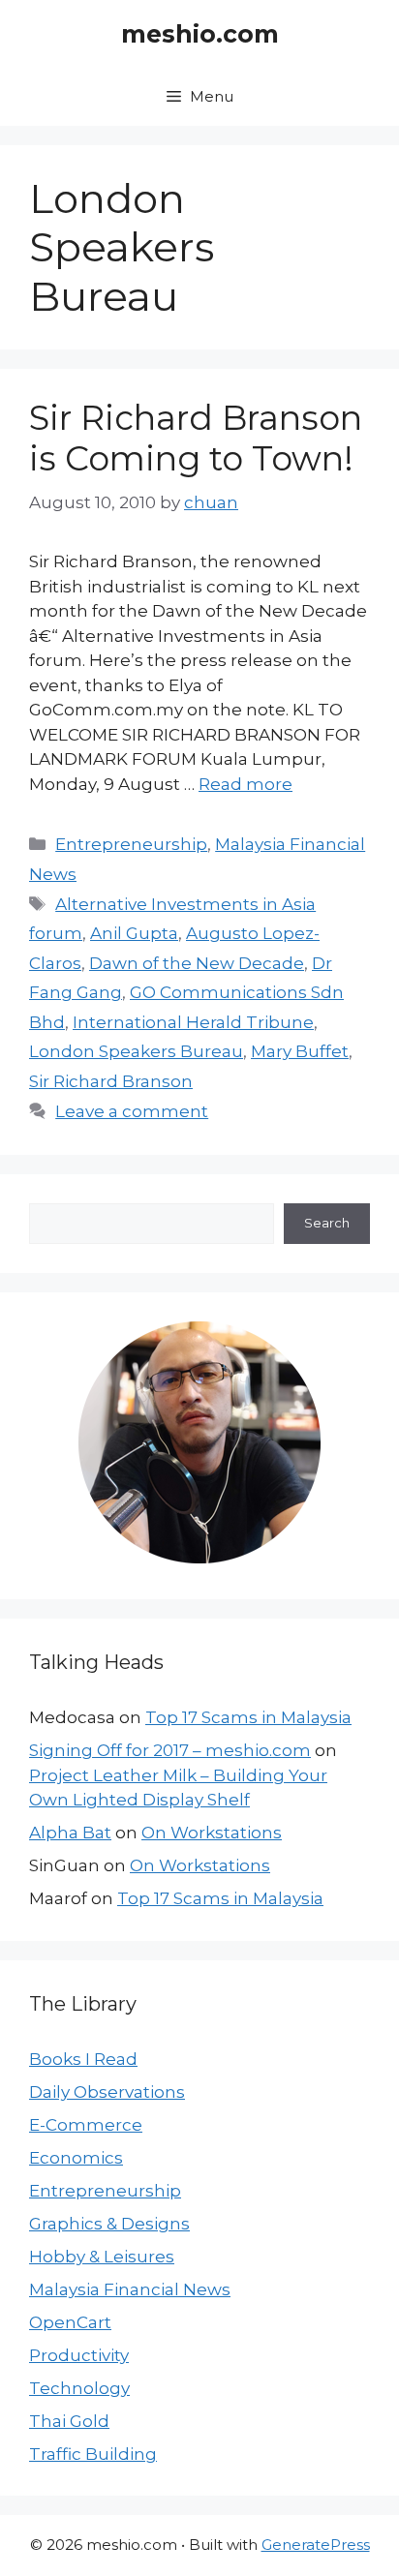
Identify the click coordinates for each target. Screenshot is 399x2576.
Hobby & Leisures (102, 2257)
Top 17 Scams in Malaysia (248, 1717)
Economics (76, 2158)
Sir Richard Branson (111, 1081)
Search (327, 1223)
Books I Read (83, 2059)
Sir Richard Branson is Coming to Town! (196, 438)
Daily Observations (107, 2092)
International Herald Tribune (193, 1022)
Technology (79, 2388)
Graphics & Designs (109, 2224)
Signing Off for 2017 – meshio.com (170, 1750)
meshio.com (200, 34)
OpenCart (70, 2322)
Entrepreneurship (131, 844)
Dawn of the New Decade (197, 963)
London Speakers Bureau (136, 1051)
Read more (246, 784)
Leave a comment (132, 1111)
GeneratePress (316, 2545)
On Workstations (212, 1833)
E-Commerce (86, 2125)
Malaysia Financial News (130, 2289)
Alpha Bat (70, 1833)
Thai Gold (69, 2421)
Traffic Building (93, 2454)
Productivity (79, 2355)
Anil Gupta (134, 933)
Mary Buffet (300, 1051)
